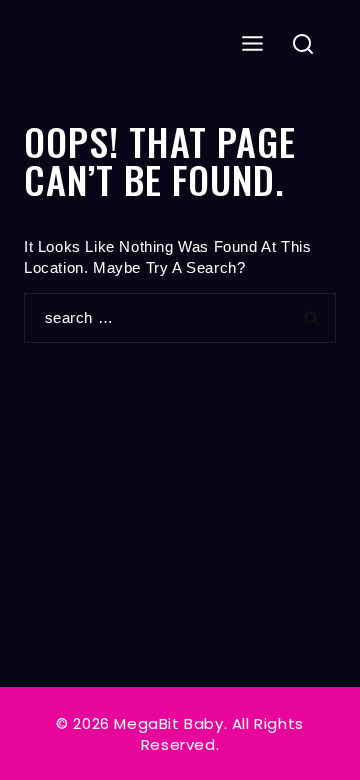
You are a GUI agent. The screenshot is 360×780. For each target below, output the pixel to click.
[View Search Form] (303, 45)
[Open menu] (253, 44)
